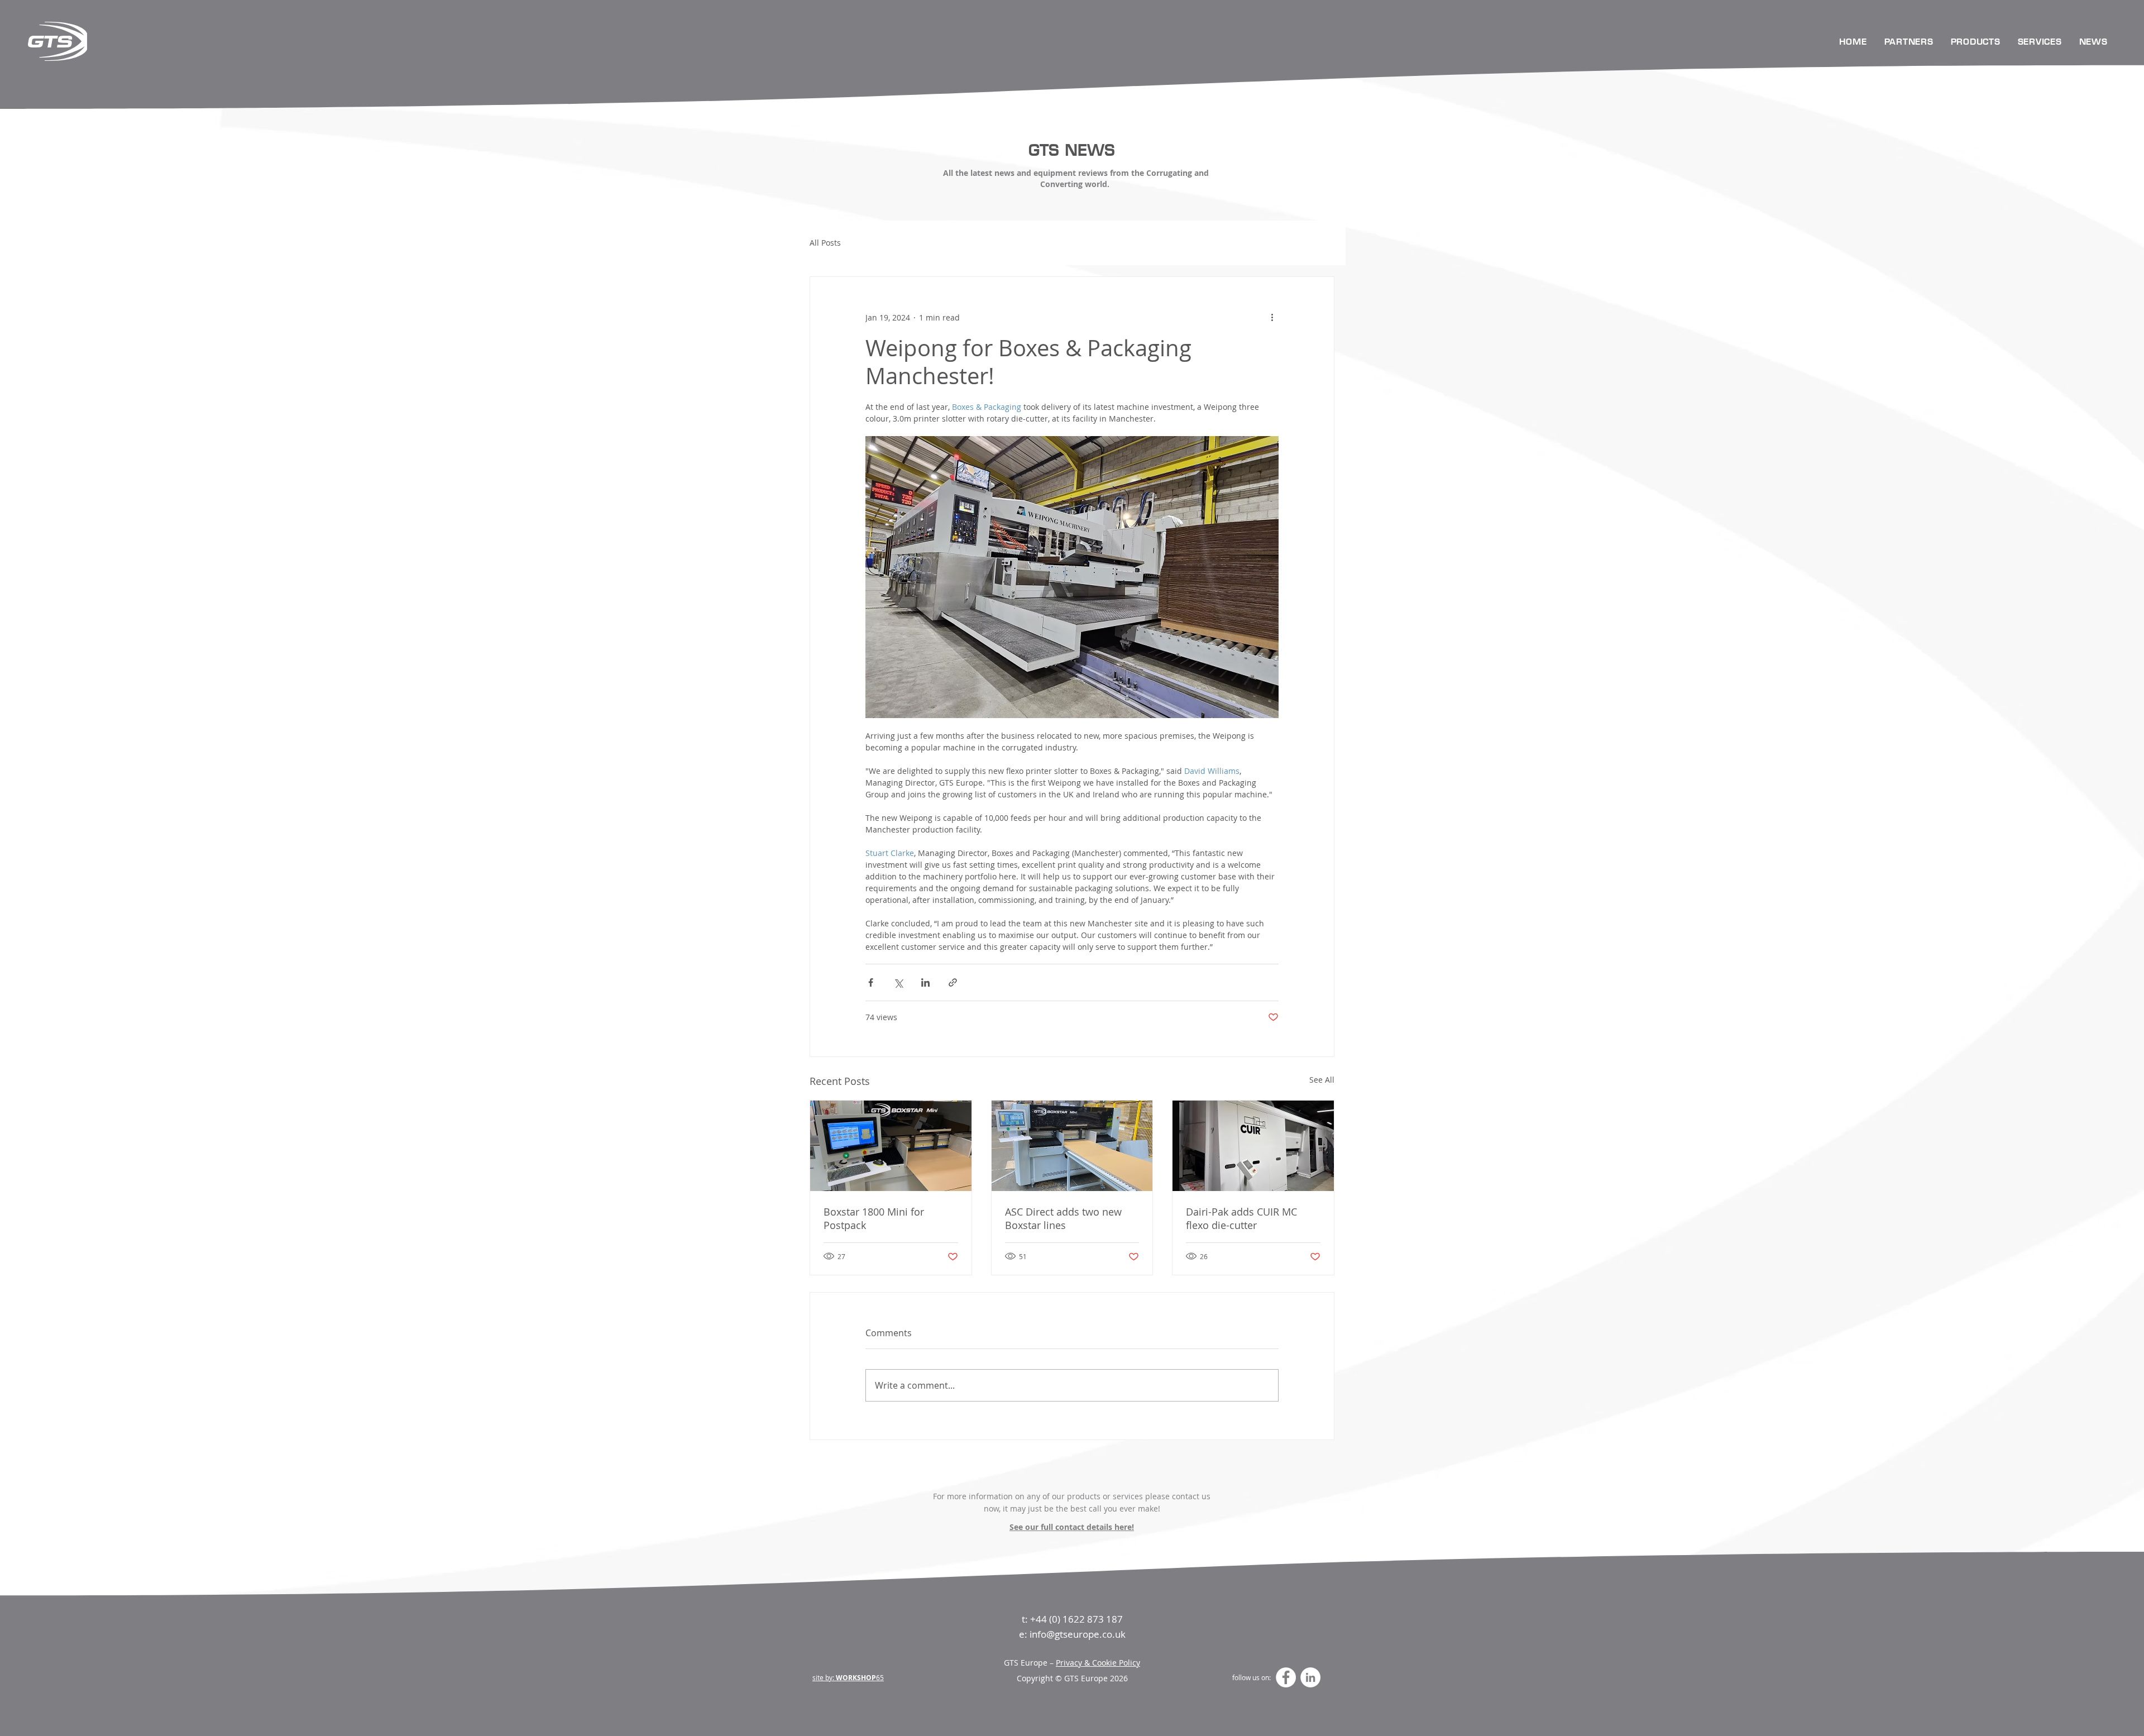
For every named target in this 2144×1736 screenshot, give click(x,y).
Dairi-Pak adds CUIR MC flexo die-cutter (1241, 1218)
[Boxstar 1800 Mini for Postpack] (891, 1146)
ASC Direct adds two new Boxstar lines (1063, 1218)
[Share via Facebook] (871, 982)
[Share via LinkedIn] (925, 982)
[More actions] (1272, 317)
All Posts (825, 243)
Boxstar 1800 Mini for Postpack (874, 1218)
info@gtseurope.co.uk (1078, 1634)
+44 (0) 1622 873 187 (1076, 1619)
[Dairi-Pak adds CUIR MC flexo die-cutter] (1253, 1146)
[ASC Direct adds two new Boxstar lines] (1072, 1146)
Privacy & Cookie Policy (1098, 1663)
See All (1322, 1080)
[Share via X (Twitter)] (898, 982)
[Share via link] (953, 982)
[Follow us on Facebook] (1286, 1677)
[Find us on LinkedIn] (1310, 1677)
